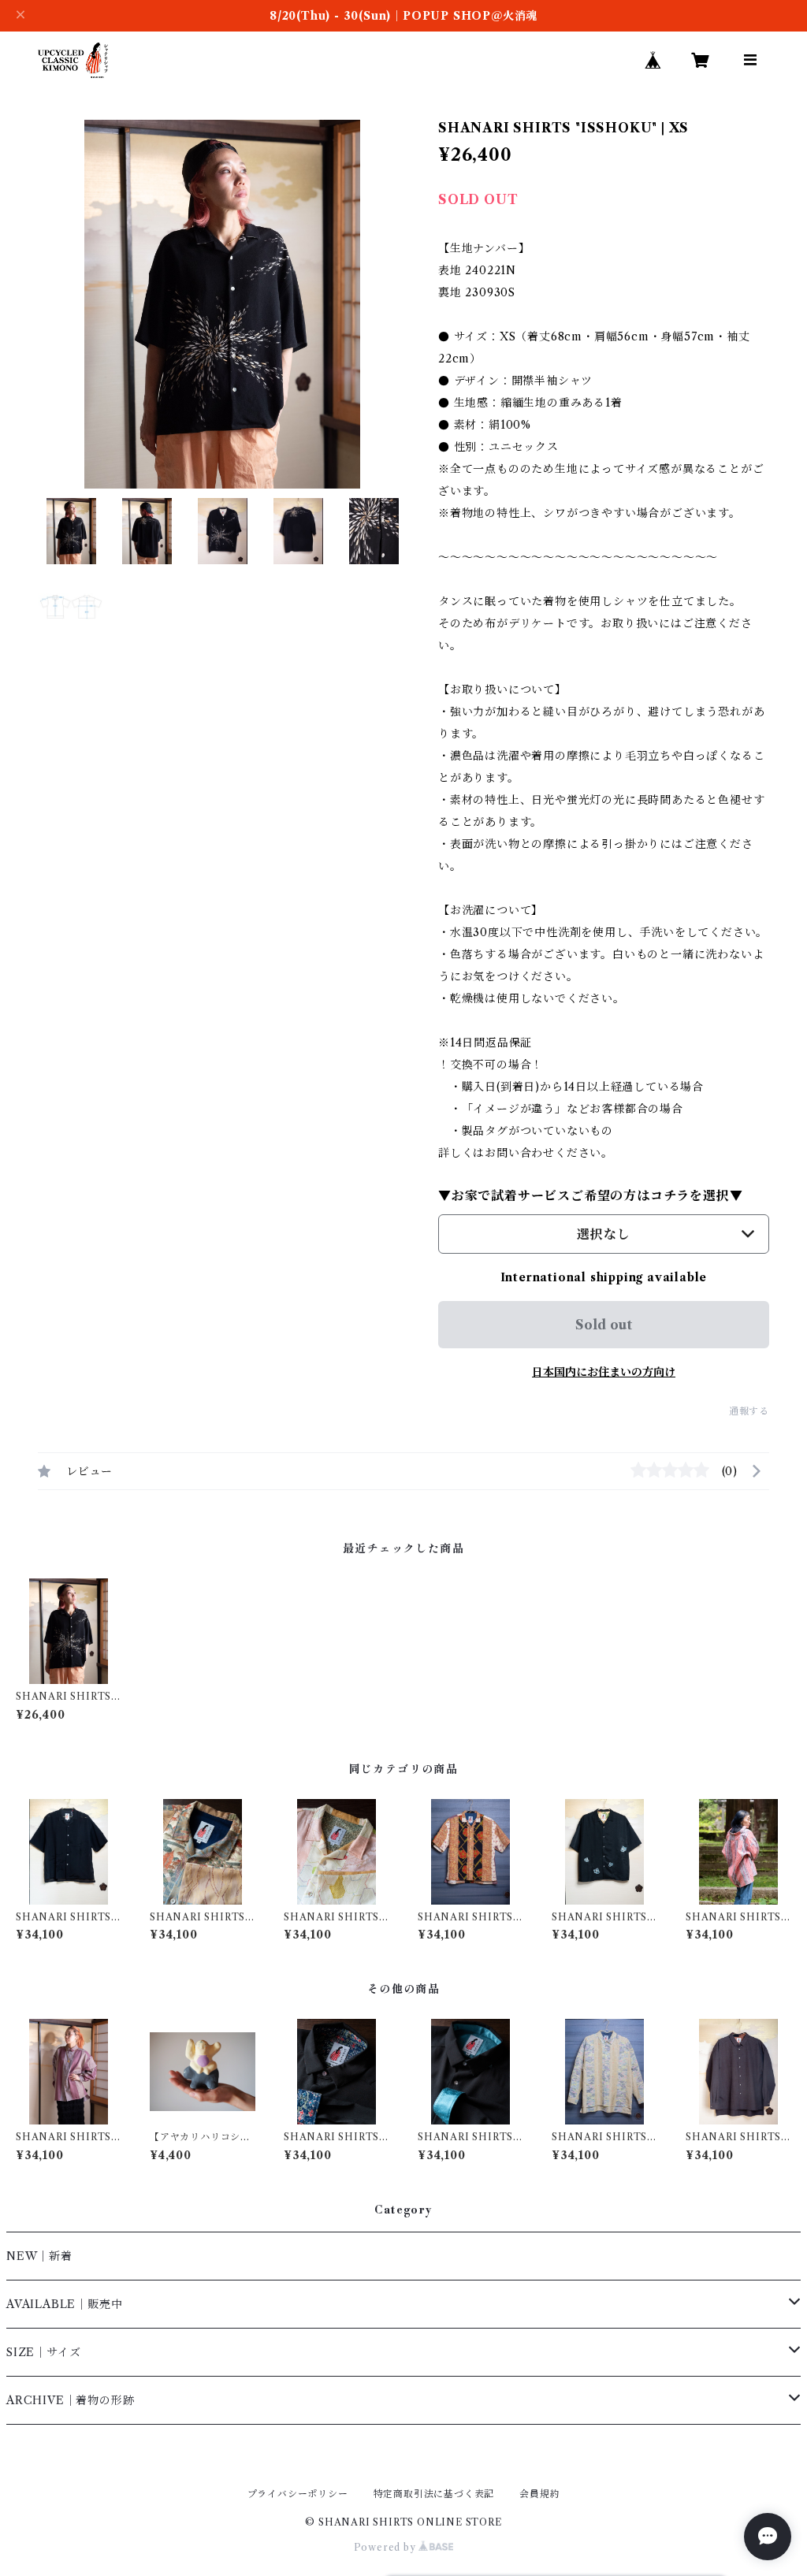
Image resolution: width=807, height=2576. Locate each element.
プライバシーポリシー (298, 2494)
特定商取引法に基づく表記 (434, 2494)
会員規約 (539, 2494)
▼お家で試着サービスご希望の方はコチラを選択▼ (590, 1195)
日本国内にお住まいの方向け (604, 1372)
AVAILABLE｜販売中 (64, 2304)
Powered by (387, 2547)
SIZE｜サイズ (43, 2352)
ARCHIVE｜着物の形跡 (70, 2400)
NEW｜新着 (39, 2256)
